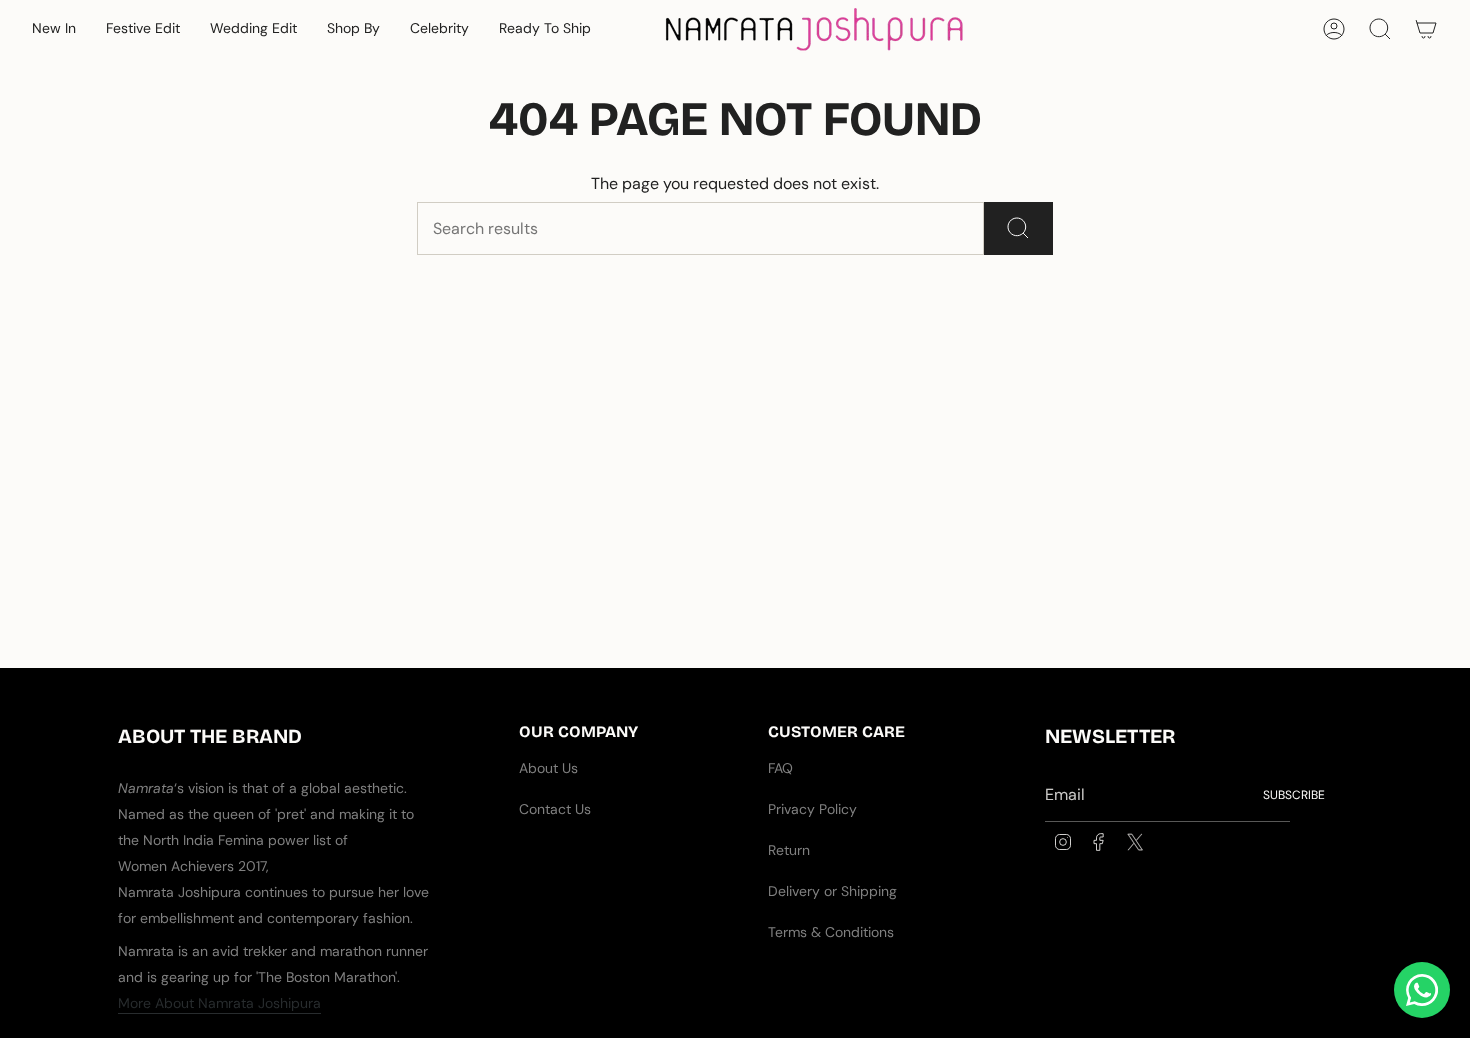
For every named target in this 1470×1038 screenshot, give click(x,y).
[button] (54, 29)
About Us (548, 768)
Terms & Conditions (831, 932)
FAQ (780, 768)
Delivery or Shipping (832, 891)
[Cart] (1426, 29)
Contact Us (555, 809)
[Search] (1018, 228)
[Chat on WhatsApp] (1422, 990)
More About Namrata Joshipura (219, 1003)
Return (789, 850)
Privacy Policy (812, 809)
